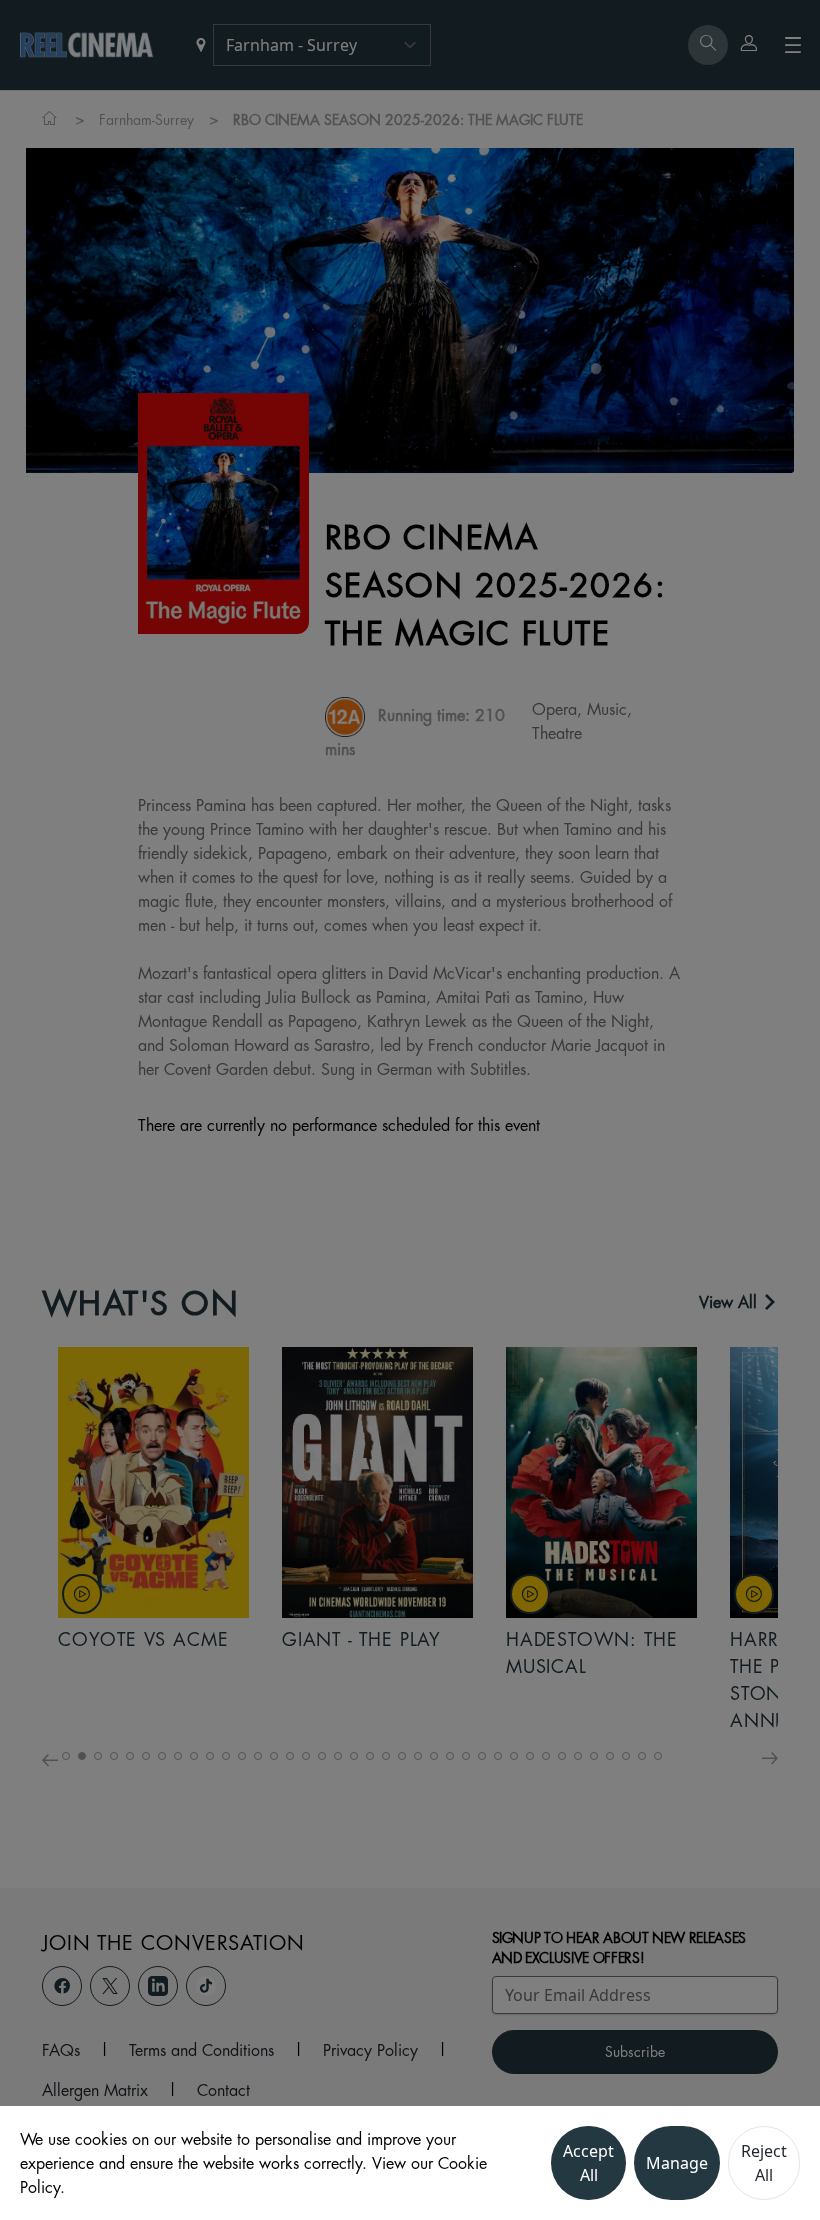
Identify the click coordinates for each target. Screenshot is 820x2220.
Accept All (588, 2163)
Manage (677, 2163)
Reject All (764, 2163)
